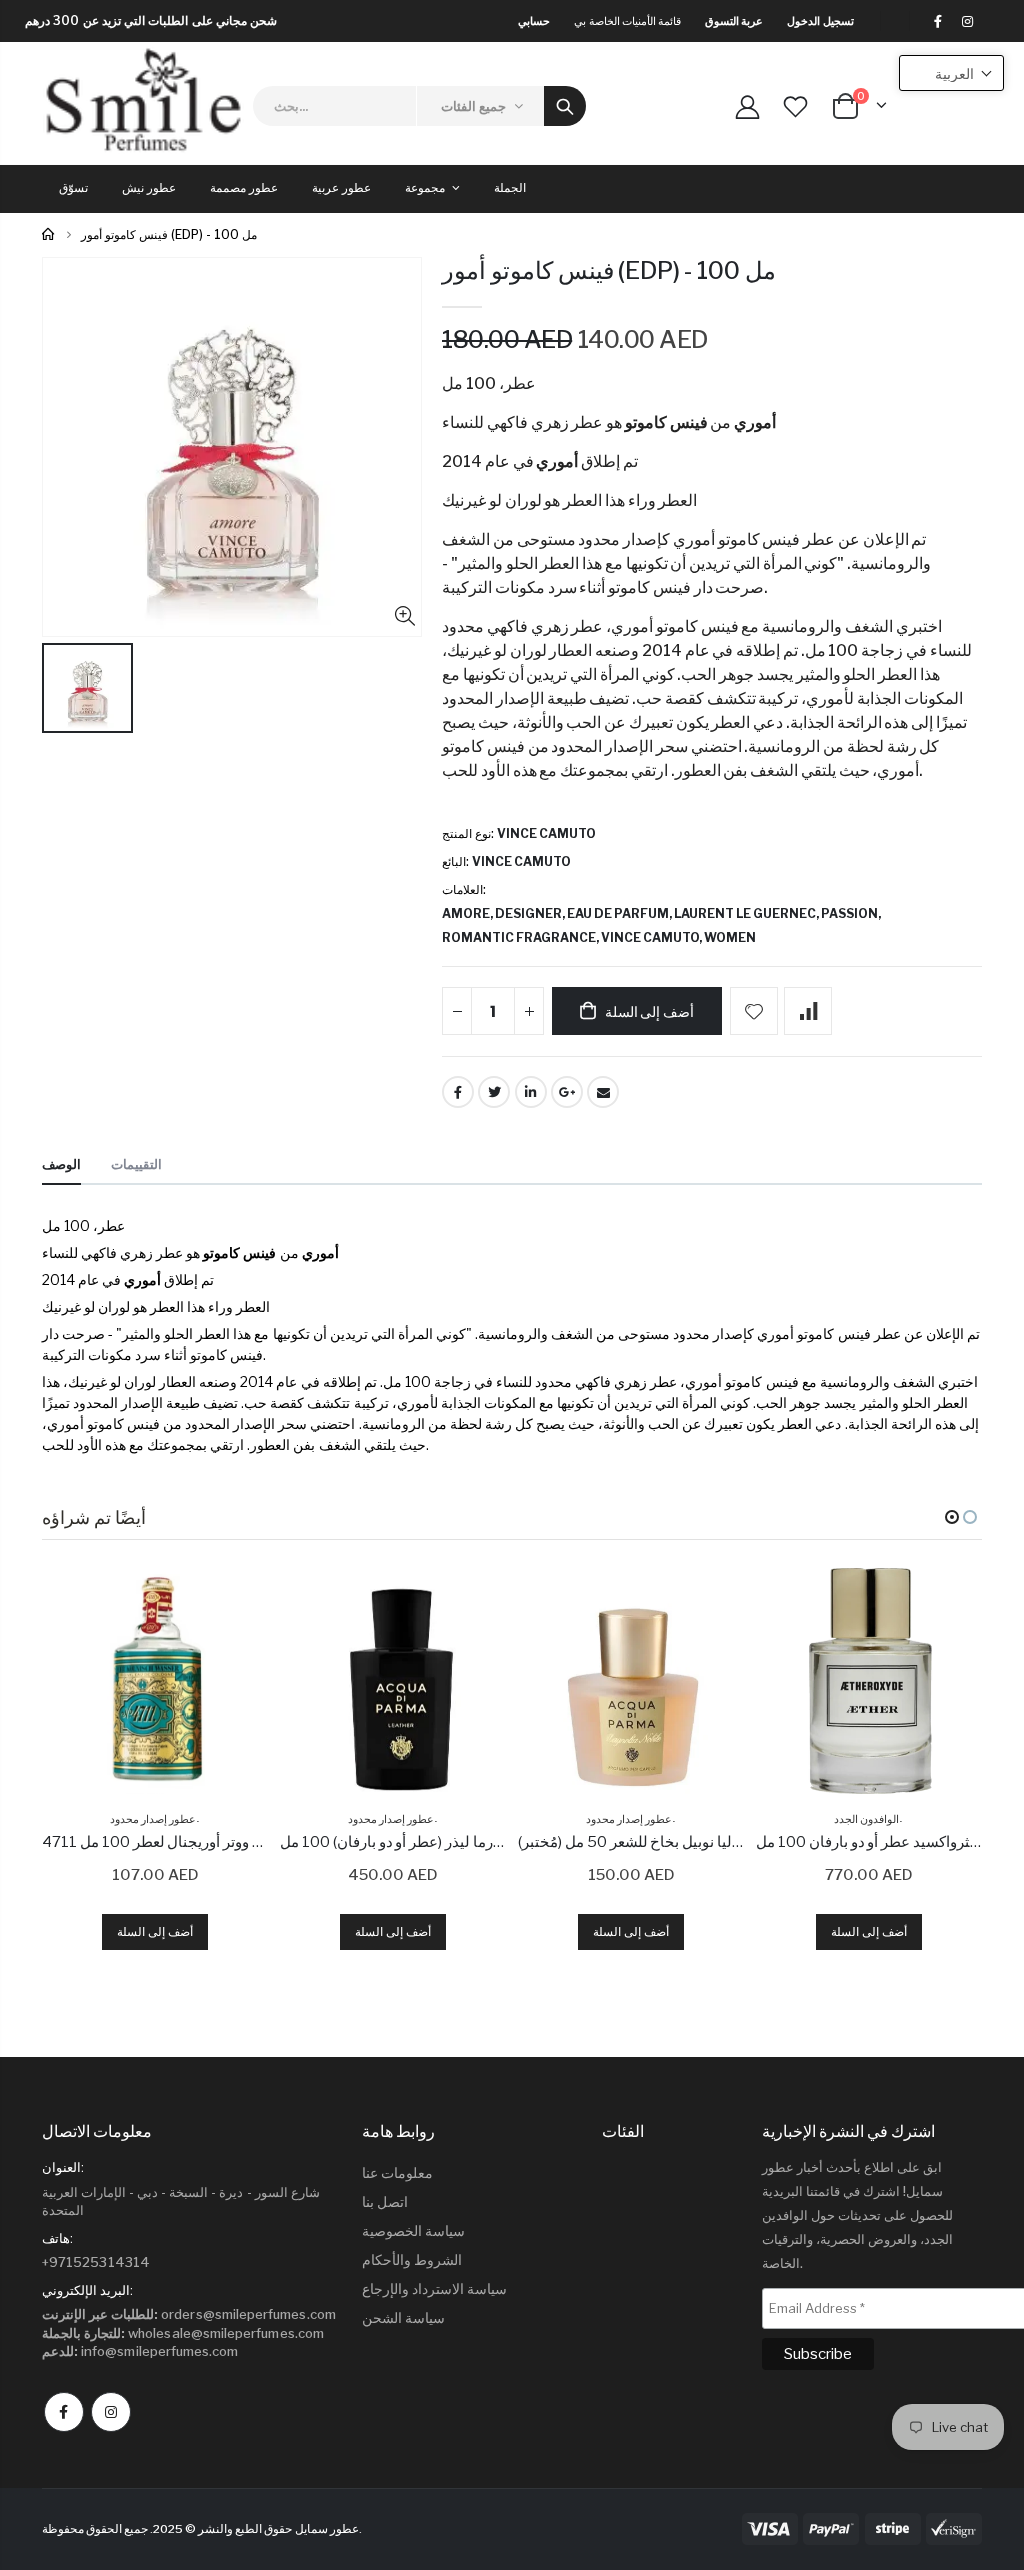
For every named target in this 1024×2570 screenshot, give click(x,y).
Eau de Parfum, (620, 913)
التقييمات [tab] (136, 1164)
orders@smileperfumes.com (189, 2314)
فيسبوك (64, 2412)
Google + (567, 1092)
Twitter (494, 1092)
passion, (852, 913)
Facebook (458, 1092)
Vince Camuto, (652, 937)
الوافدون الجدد (866, 1819)
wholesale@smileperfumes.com (183, 2333)
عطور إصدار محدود (153, 1819)
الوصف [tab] (61, 1164)
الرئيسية (49, 234)
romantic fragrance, (521, 937)
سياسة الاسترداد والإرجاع (434, 2288)
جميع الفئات (473, 106)
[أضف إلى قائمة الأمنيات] (754, 1011)
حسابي (534, 21)
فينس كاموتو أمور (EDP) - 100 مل (609, 270)
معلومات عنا (397, 2172)
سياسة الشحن (403, 2317)
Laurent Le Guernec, (747, 913)
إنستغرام (111, 2412)
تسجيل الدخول (820, 21)
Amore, (468, 913)
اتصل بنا (385, 2201)
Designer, (531, 913)
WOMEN (730, 937)
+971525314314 (96, 2262)
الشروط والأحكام (412, 2259)
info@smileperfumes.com (140, 2351)
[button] (952, 1517)
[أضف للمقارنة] (808, 1011)
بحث (565, 106)
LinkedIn (531, 1092)
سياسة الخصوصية (413, 2230)
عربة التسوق (734, 21)
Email (603, 1092)
